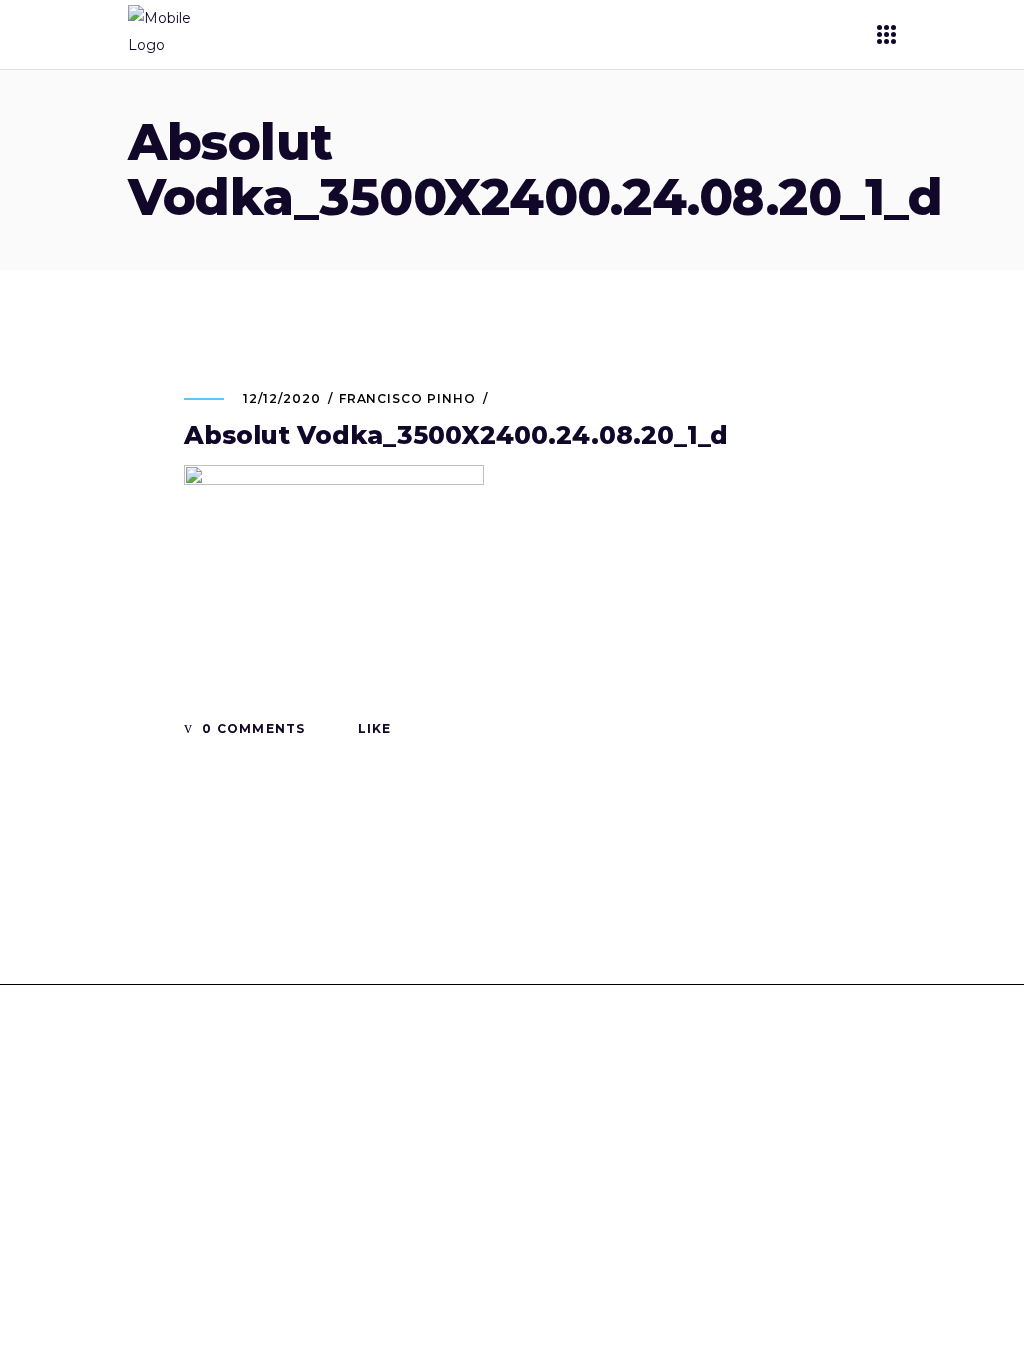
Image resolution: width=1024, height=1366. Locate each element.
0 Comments (251, 728)
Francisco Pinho (407, 398)
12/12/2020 (282, 398)
